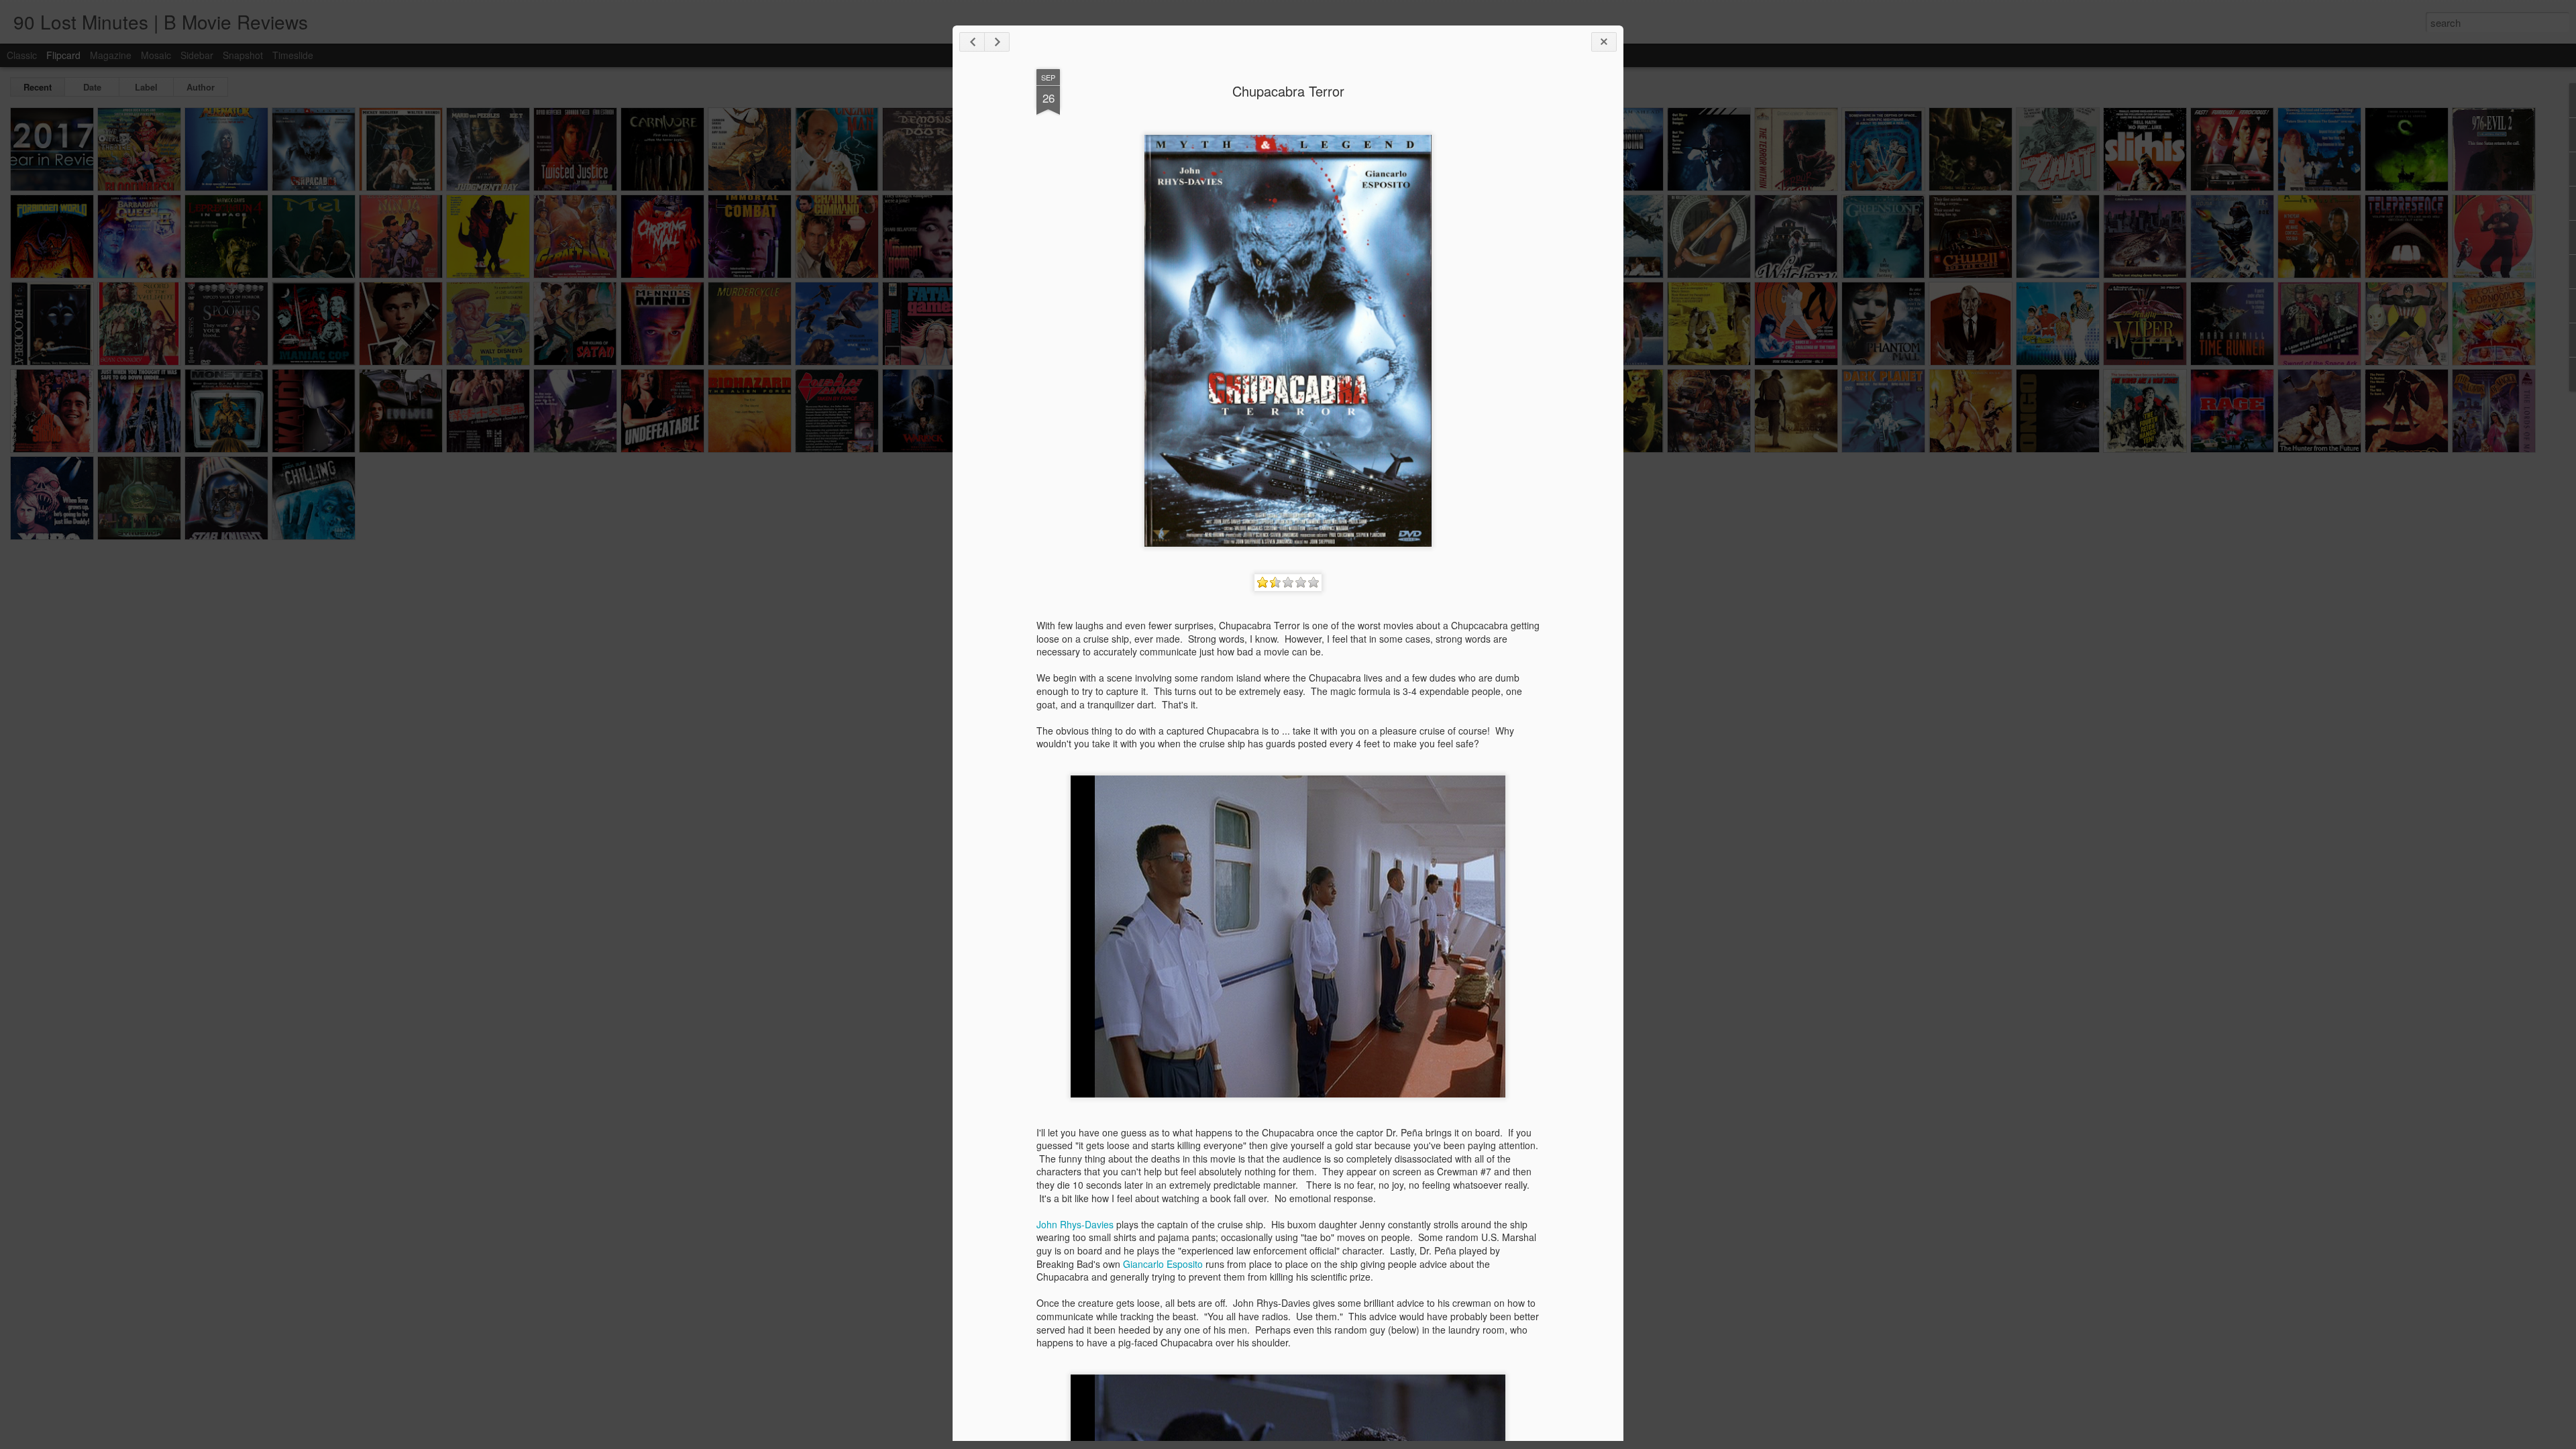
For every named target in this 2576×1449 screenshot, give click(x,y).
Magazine (111, 55)
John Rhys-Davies (1075, 1224)
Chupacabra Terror (1288, 91)
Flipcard (63, 55)
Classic (22, 55)
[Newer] (972, 42)
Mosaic (156, 55)
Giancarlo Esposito (1163, 1264)
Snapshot (243, 55)
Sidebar (197, 55)
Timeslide (293, 55)
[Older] (997, 42)
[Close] (1604, 42)
